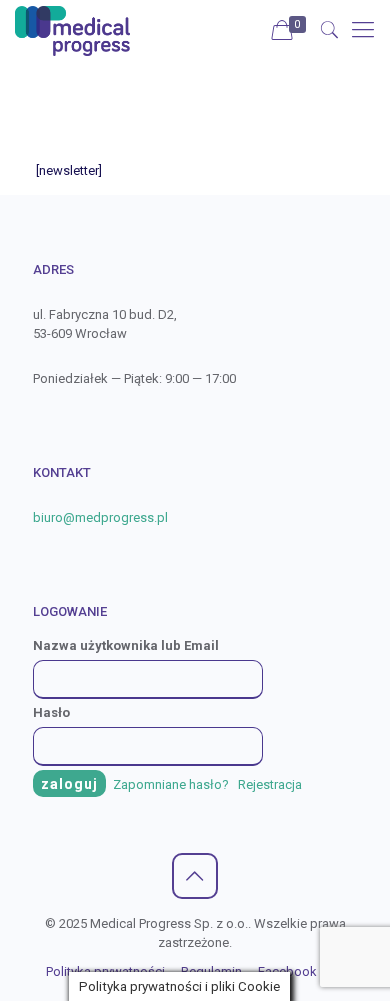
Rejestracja (270, 784)
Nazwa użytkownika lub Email (126, 645)
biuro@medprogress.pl (100, 517)
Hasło (51, 712)
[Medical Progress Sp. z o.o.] (72, 30)
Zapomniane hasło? (172, 784)
